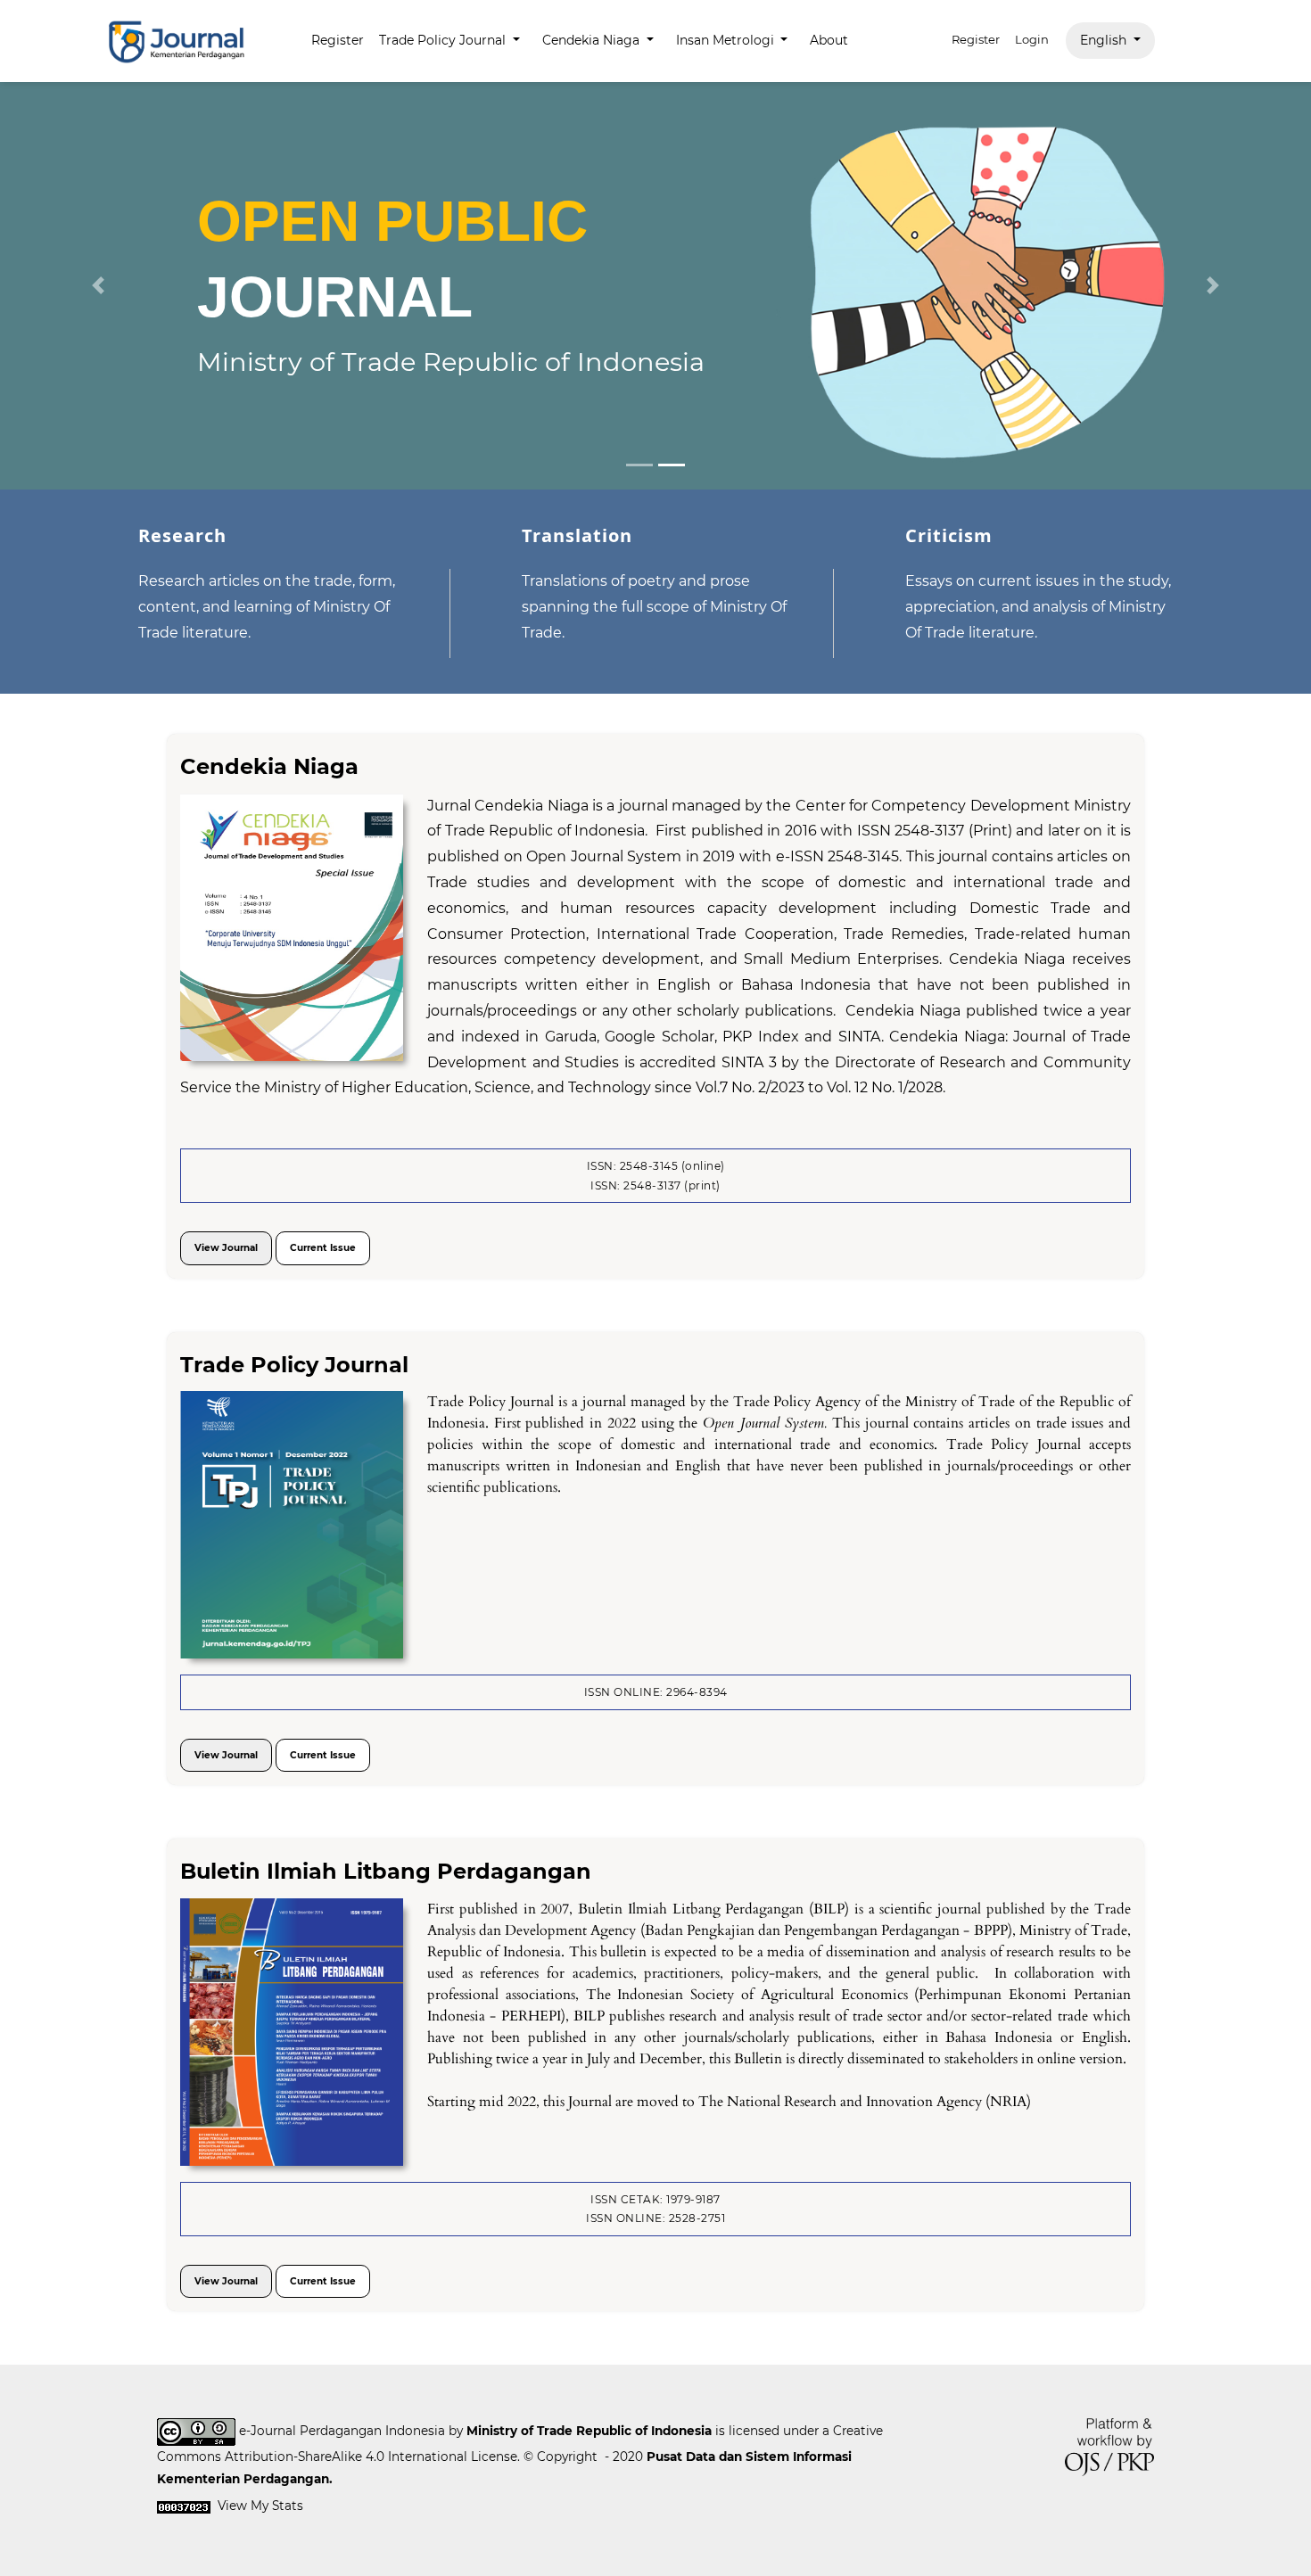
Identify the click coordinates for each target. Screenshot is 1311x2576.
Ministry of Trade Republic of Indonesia (589, 2431)
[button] (99, 285)
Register (338, 40)
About (829, 40)
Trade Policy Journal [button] (444, 40)
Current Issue (323, 1248)
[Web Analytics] (184, 2506)
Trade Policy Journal (294, 1365)
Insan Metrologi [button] (727, 40)
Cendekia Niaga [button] (593, 40)
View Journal (226, 1248)
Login (1032, 39)
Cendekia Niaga (269, 766)
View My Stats (260, 2506)
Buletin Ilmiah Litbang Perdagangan (386, 1871)
